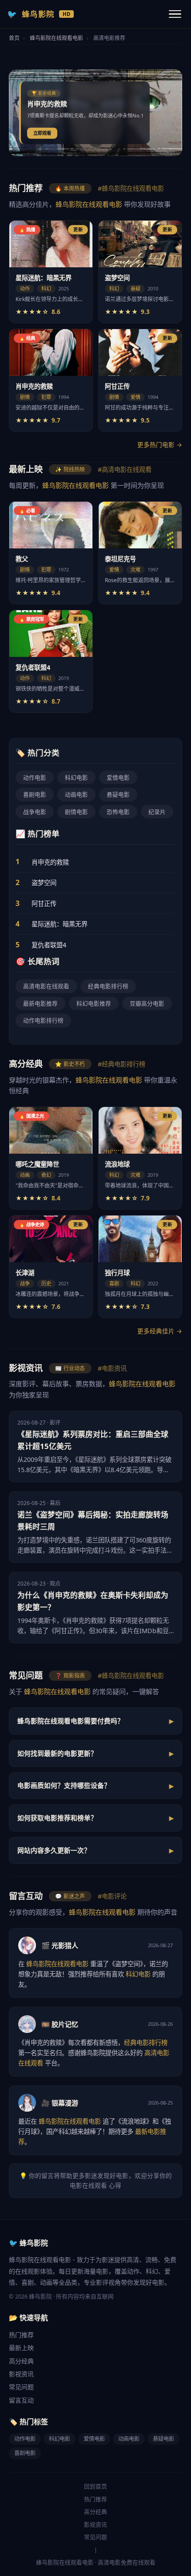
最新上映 (21, 2348)
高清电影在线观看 (46, 986)
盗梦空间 (44, 883)
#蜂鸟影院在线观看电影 (131, 188)
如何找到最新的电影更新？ (57, 1753)
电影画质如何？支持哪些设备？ (64, 1785)
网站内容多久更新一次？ (54, 1850)
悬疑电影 (118, 794)
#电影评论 (112, 1896)
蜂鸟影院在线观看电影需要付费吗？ (71, 1721)
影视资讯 (21, 2374)
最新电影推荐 (40, 1003)
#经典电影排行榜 (121, 1064)
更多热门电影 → (160, 445)
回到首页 (95, 2486)
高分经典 (21, 2361)
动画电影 (76, 794)
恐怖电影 (118, 812)
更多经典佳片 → (160, 1331)
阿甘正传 (44, 904)
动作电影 (35, 777)
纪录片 (157, 812)
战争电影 (35, 812)
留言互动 (21, 2400)
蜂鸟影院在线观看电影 (56, 38)
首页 (14, 38)
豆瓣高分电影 (147, 1003)
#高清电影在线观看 (125, 469)
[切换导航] (175, 14)
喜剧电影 (35, 794)
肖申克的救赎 (50, 862)
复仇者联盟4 (49, 945)
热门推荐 (21, 2335)
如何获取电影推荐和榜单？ (57, 1818)
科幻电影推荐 (94, 1003)
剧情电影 (76, 812)
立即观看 (42, 133)
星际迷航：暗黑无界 (60, 924)
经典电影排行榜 (108, 986)
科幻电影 (76, 777)
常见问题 (21, 2387)
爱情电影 (118, 777)
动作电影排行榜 (43, 1020)
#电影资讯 (112, 1368)
